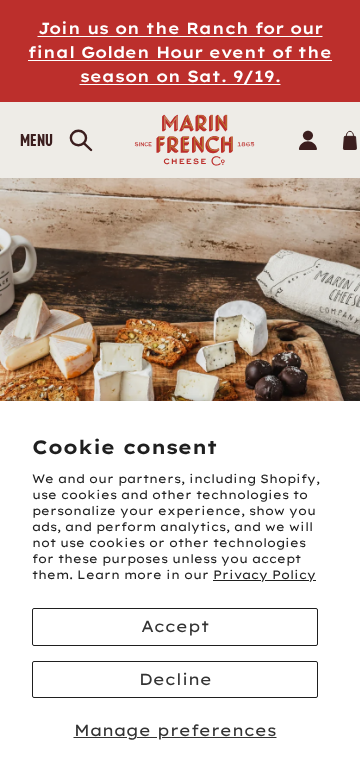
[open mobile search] (81, 140)
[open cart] (349, 140)
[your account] (308, 140)
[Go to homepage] (195, 140)
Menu (36, 140)
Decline (175, 679)
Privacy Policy (264, 574)
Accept (175, 626)
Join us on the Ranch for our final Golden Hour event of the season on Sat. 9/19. (180, 52)
